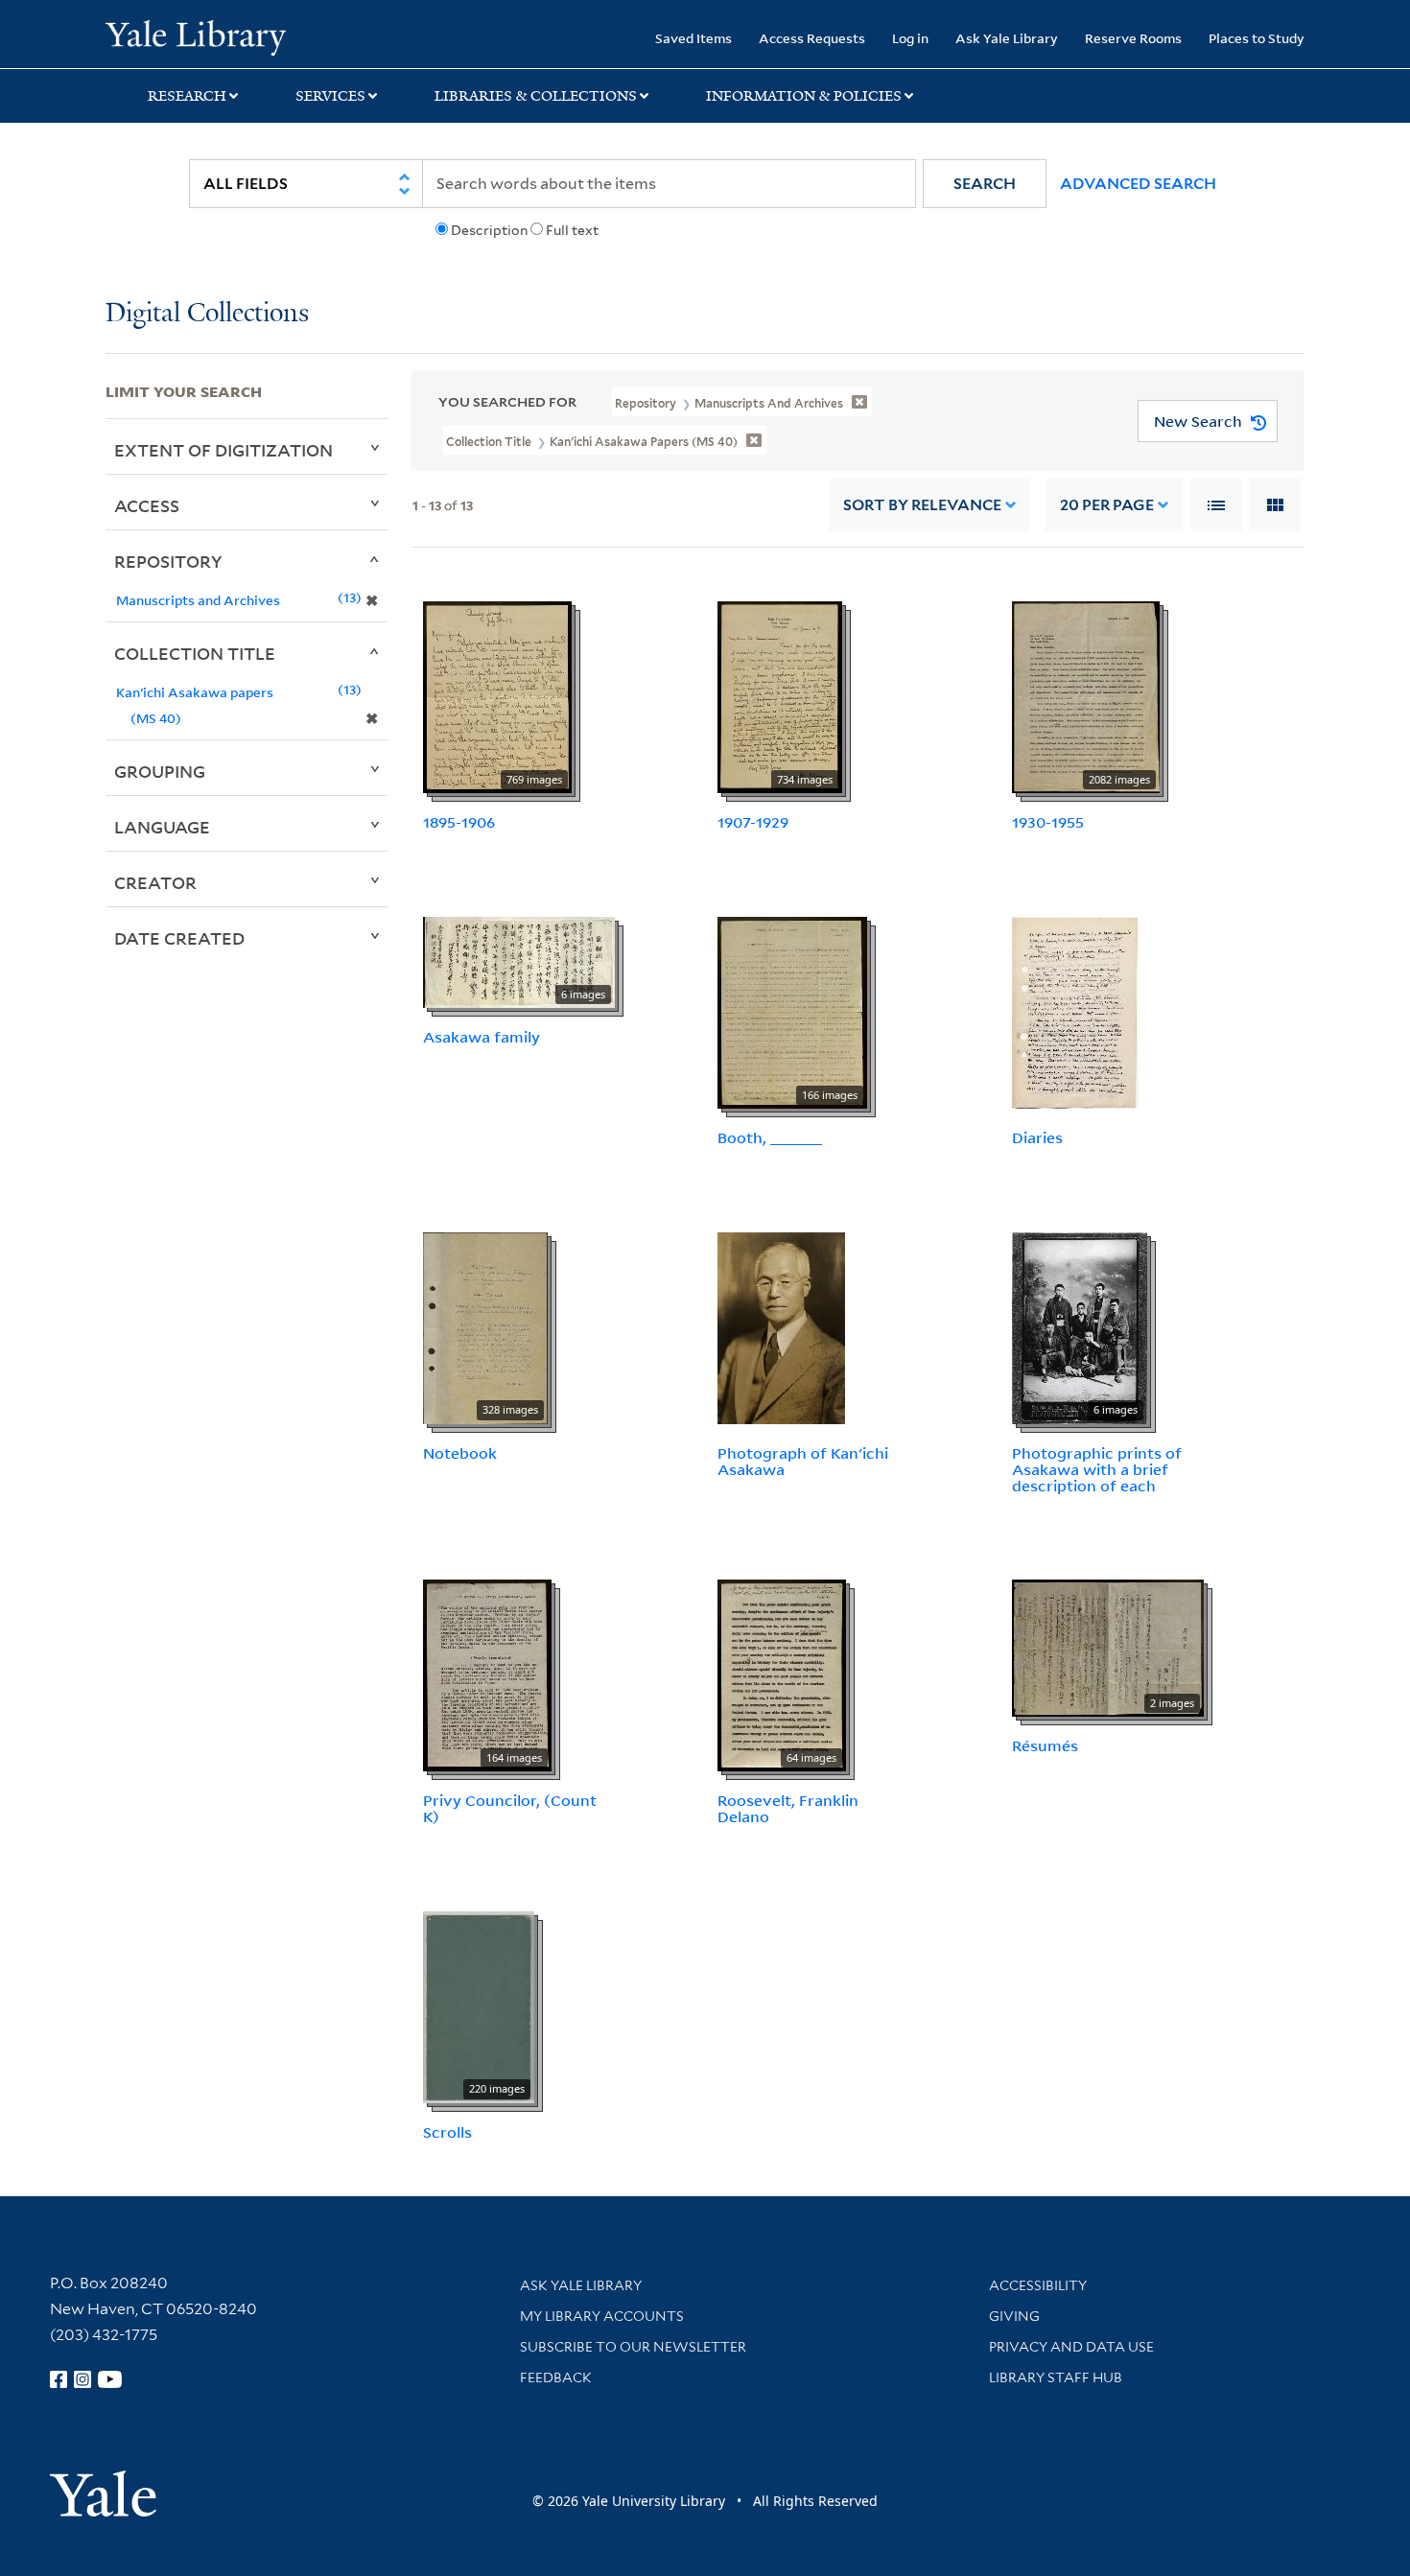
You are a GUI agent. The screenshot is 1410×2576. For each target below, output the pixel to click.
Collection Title (195, 653)
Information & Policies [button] (804, 96)
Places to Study (1257, 38)
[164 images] (487, 1674)
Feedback (556, 2377)
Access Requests (812, 38)
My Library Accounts (602, 2316)
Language (162, 827)
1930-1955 (1048, 822)
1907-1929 (753, 822)
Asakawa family (482, 1037)
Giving (1014, 2316)
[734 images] (780, 696)
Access (147, 505)
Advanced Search (1138, 184)
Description (489, 230)
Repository (168, 561)
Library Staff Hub (1056, 2377)
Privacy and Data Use (1071, 2347)
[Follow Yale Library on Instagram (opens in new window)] (82, 2379)
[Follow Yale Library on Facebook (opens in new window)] (59, 2379)
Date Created (179, 938)
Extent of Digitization (223, 450)
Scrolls (447, 2132)
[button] (985, 184)
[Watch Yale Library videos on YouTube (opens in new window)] (110, 2379)
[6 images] (519, 961)
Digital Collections (207, 314)
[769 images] (497, 696)
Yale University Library (195, 36)
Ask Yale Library (1007, 38)
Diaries (1037, 1137)
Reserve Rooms (1133, 38)
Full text (572, 230)
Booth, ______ (770, 1137)
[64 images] (782, 1674)
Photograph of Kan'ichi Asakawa (803, 1461)
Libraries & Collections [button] (536, 96)
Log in (910, 38)
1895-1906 (459, 822)
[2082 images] (1086, 696)
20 (1107, 505)
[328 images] (485, 1326)
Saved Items (693, 38)
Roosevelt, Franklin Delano (788, 1808)
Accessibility (1038, 2285)
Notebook (460, 1453)
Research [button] (187, 96)
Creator (155, 882)
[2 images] (1108, 1647)
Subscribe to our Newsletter (633, 2347)
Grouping (160, 771)
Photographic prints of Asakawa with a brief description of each (1097, 1469)
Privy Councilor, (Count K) (510, 1808)
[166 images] (792, 1011)
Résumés (1045, 1745)
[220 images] (479, 2005)
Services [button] (330, 96)
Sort (922, 505)
